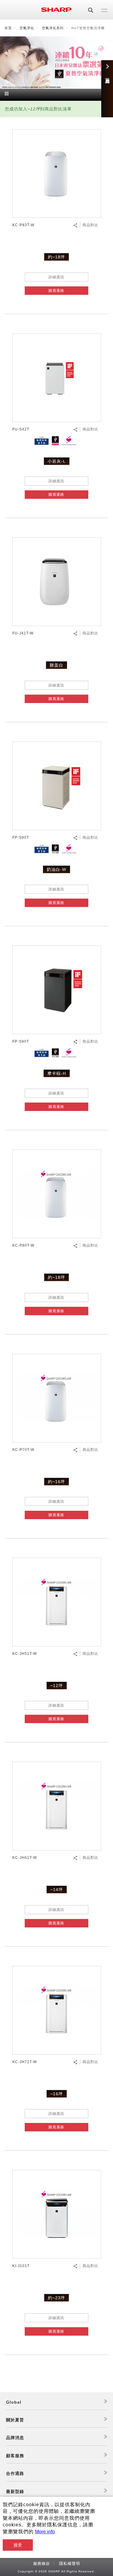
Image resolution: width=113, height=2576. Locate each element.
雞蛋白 (56, 665)
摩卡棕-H (57, 1073)
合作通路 (15, 2473)
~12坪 (57, 1686)
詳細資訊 (56, 277)
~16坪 (57, 2094)
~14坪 (57, 1890)
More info (45, 2532)
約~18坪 (56, 257)
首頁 (8, 28)
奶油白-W (56, 869)
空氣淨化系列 (53, 28)
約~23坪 (56, 2298)
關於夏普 (15, 2420)
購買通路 (56, 291)
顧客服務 (15, 2456)
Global (14, 2402)
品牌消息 (15, 2438)
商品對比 (90, 225)
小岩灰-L (57, 461)
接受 (18, 2545)
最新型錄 (15, 2491)
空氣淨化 (27, 28)
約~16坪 (56, 1482)
